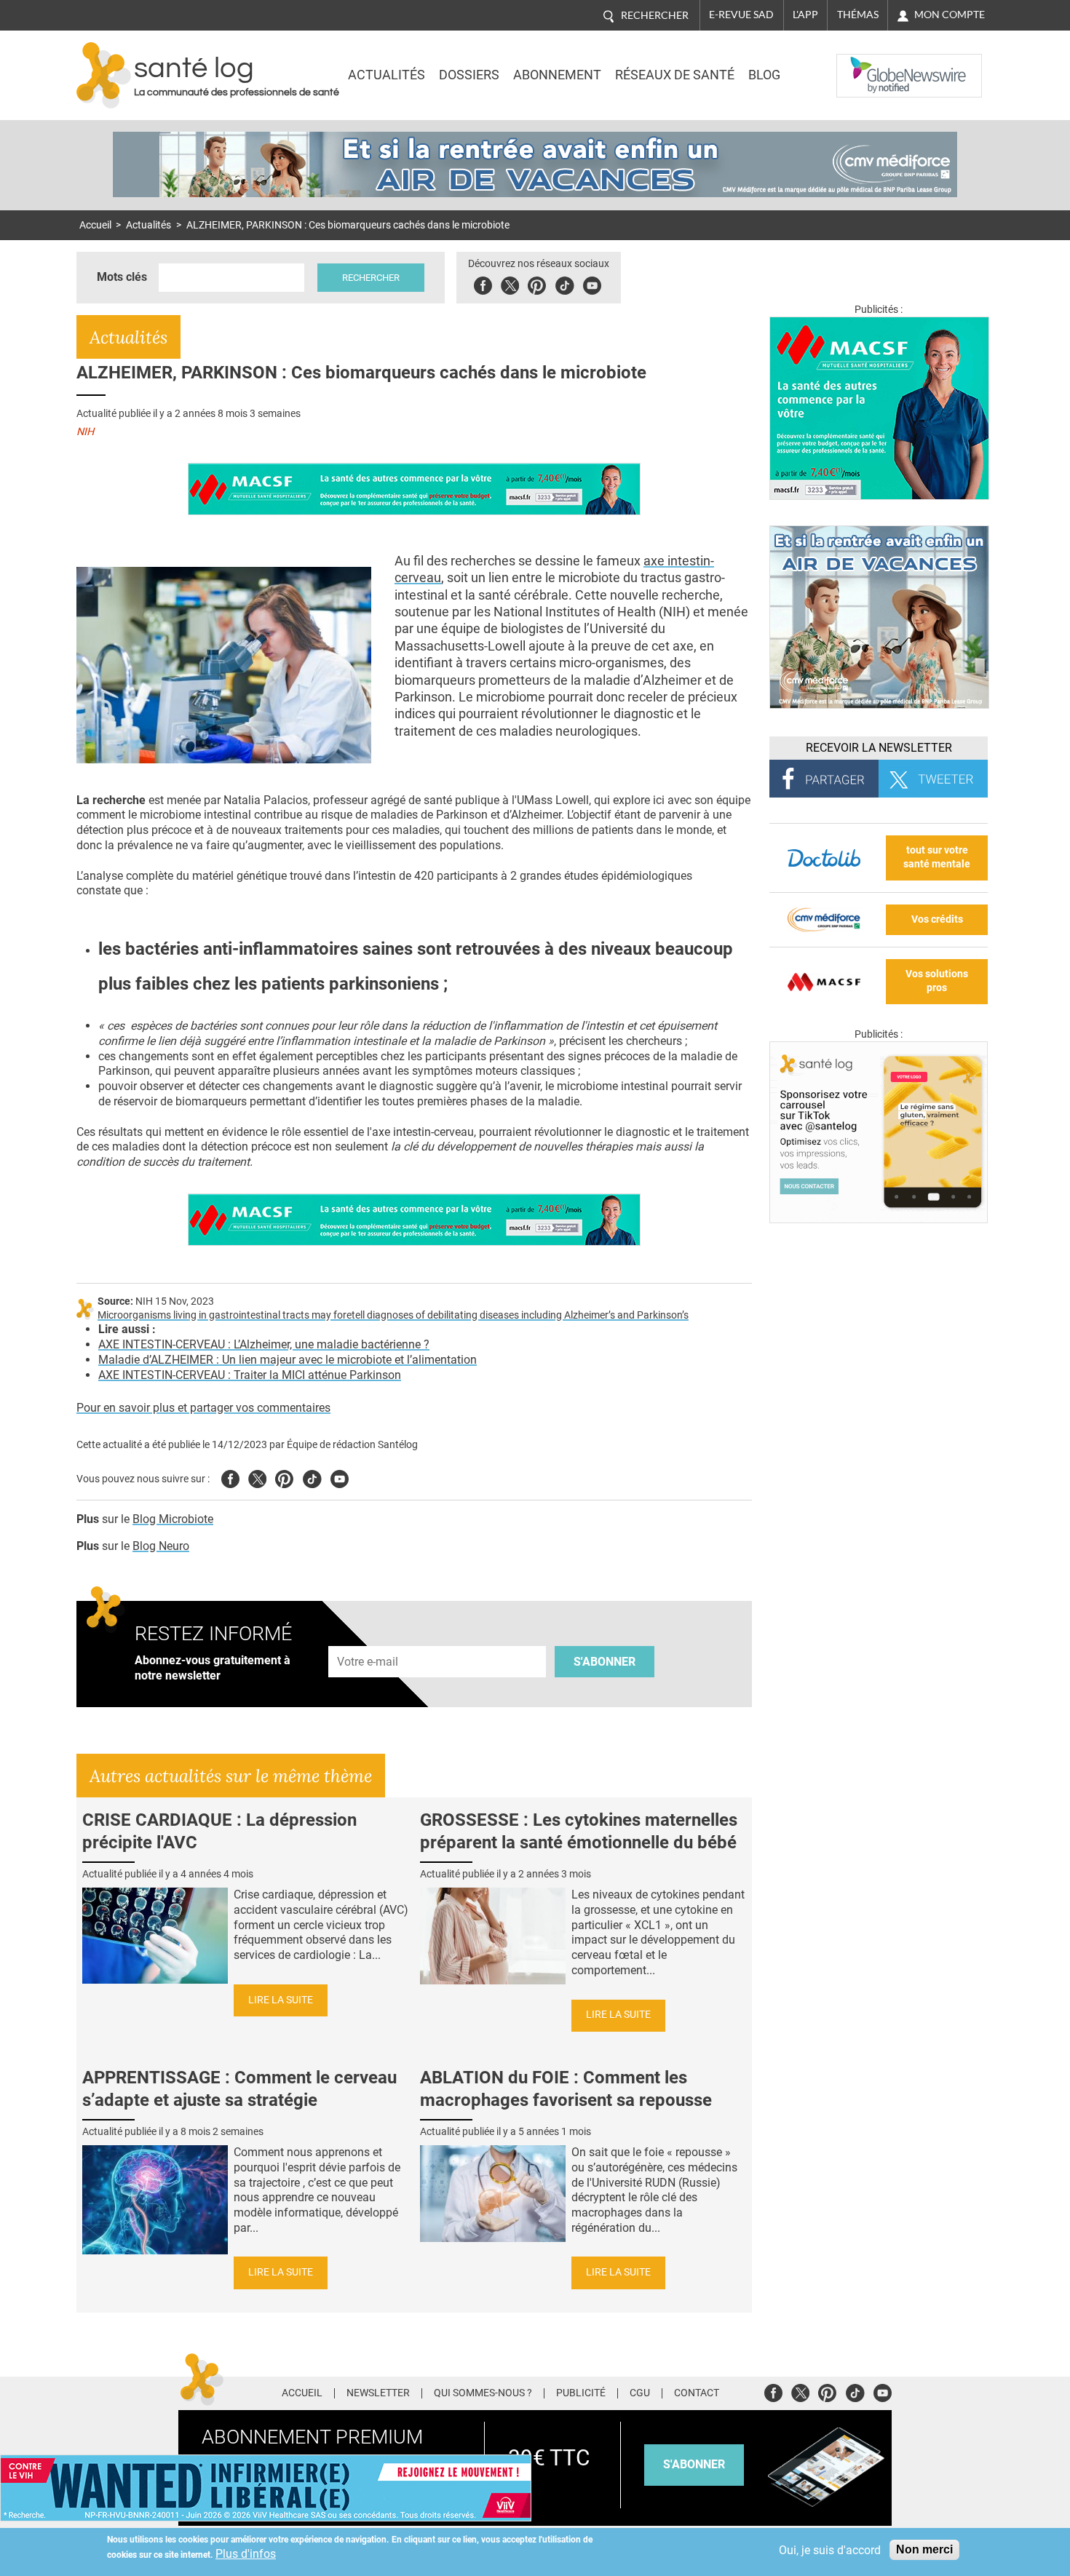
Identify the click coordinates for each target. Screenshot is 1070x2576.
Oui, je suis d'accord (830, 2550)
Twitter (510, 283)
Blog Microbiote (173, 1519)
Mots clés (122, 277)
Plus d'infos (246, 2554)
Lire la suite (281, 2000)
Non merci (924, 2549)
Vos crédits (937, 919)
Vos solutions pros (937, 981)
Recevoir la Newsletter (879, 748)
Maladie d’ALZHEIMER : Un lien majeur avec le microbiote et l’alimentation (288, 1360)
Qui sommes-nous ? (483, 2393)
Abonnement (557, 75)
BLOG (764, 75)
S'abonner (605, 1662)
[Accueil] (104, 75)
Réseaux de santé (675, 75)
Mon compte (950, 15)
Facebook (483, 283)
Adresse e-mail (368, 1638)
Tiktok (564, 283)
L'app (805, 15)
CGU (640, 2393)
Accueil (95, 225)
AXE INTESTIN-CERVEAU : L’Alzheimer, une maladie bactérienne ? (264, 1344)
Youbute (592, 283)
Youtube (340, 1477)
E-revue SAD (741, 15)
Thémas (858, 15)
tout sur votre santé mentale (937, 857)
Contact (697, 2393)
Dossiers (469, 75)
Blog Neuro (161, 1546)
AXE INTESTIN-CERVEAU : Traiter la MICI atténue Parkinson (250, 1375)
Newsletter (378, 2393)
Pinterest (537, 283)
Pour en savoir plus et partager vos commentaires (203, 1408)
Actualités (387, 75)
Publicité (581, 2393)
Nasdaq (865, 65)
